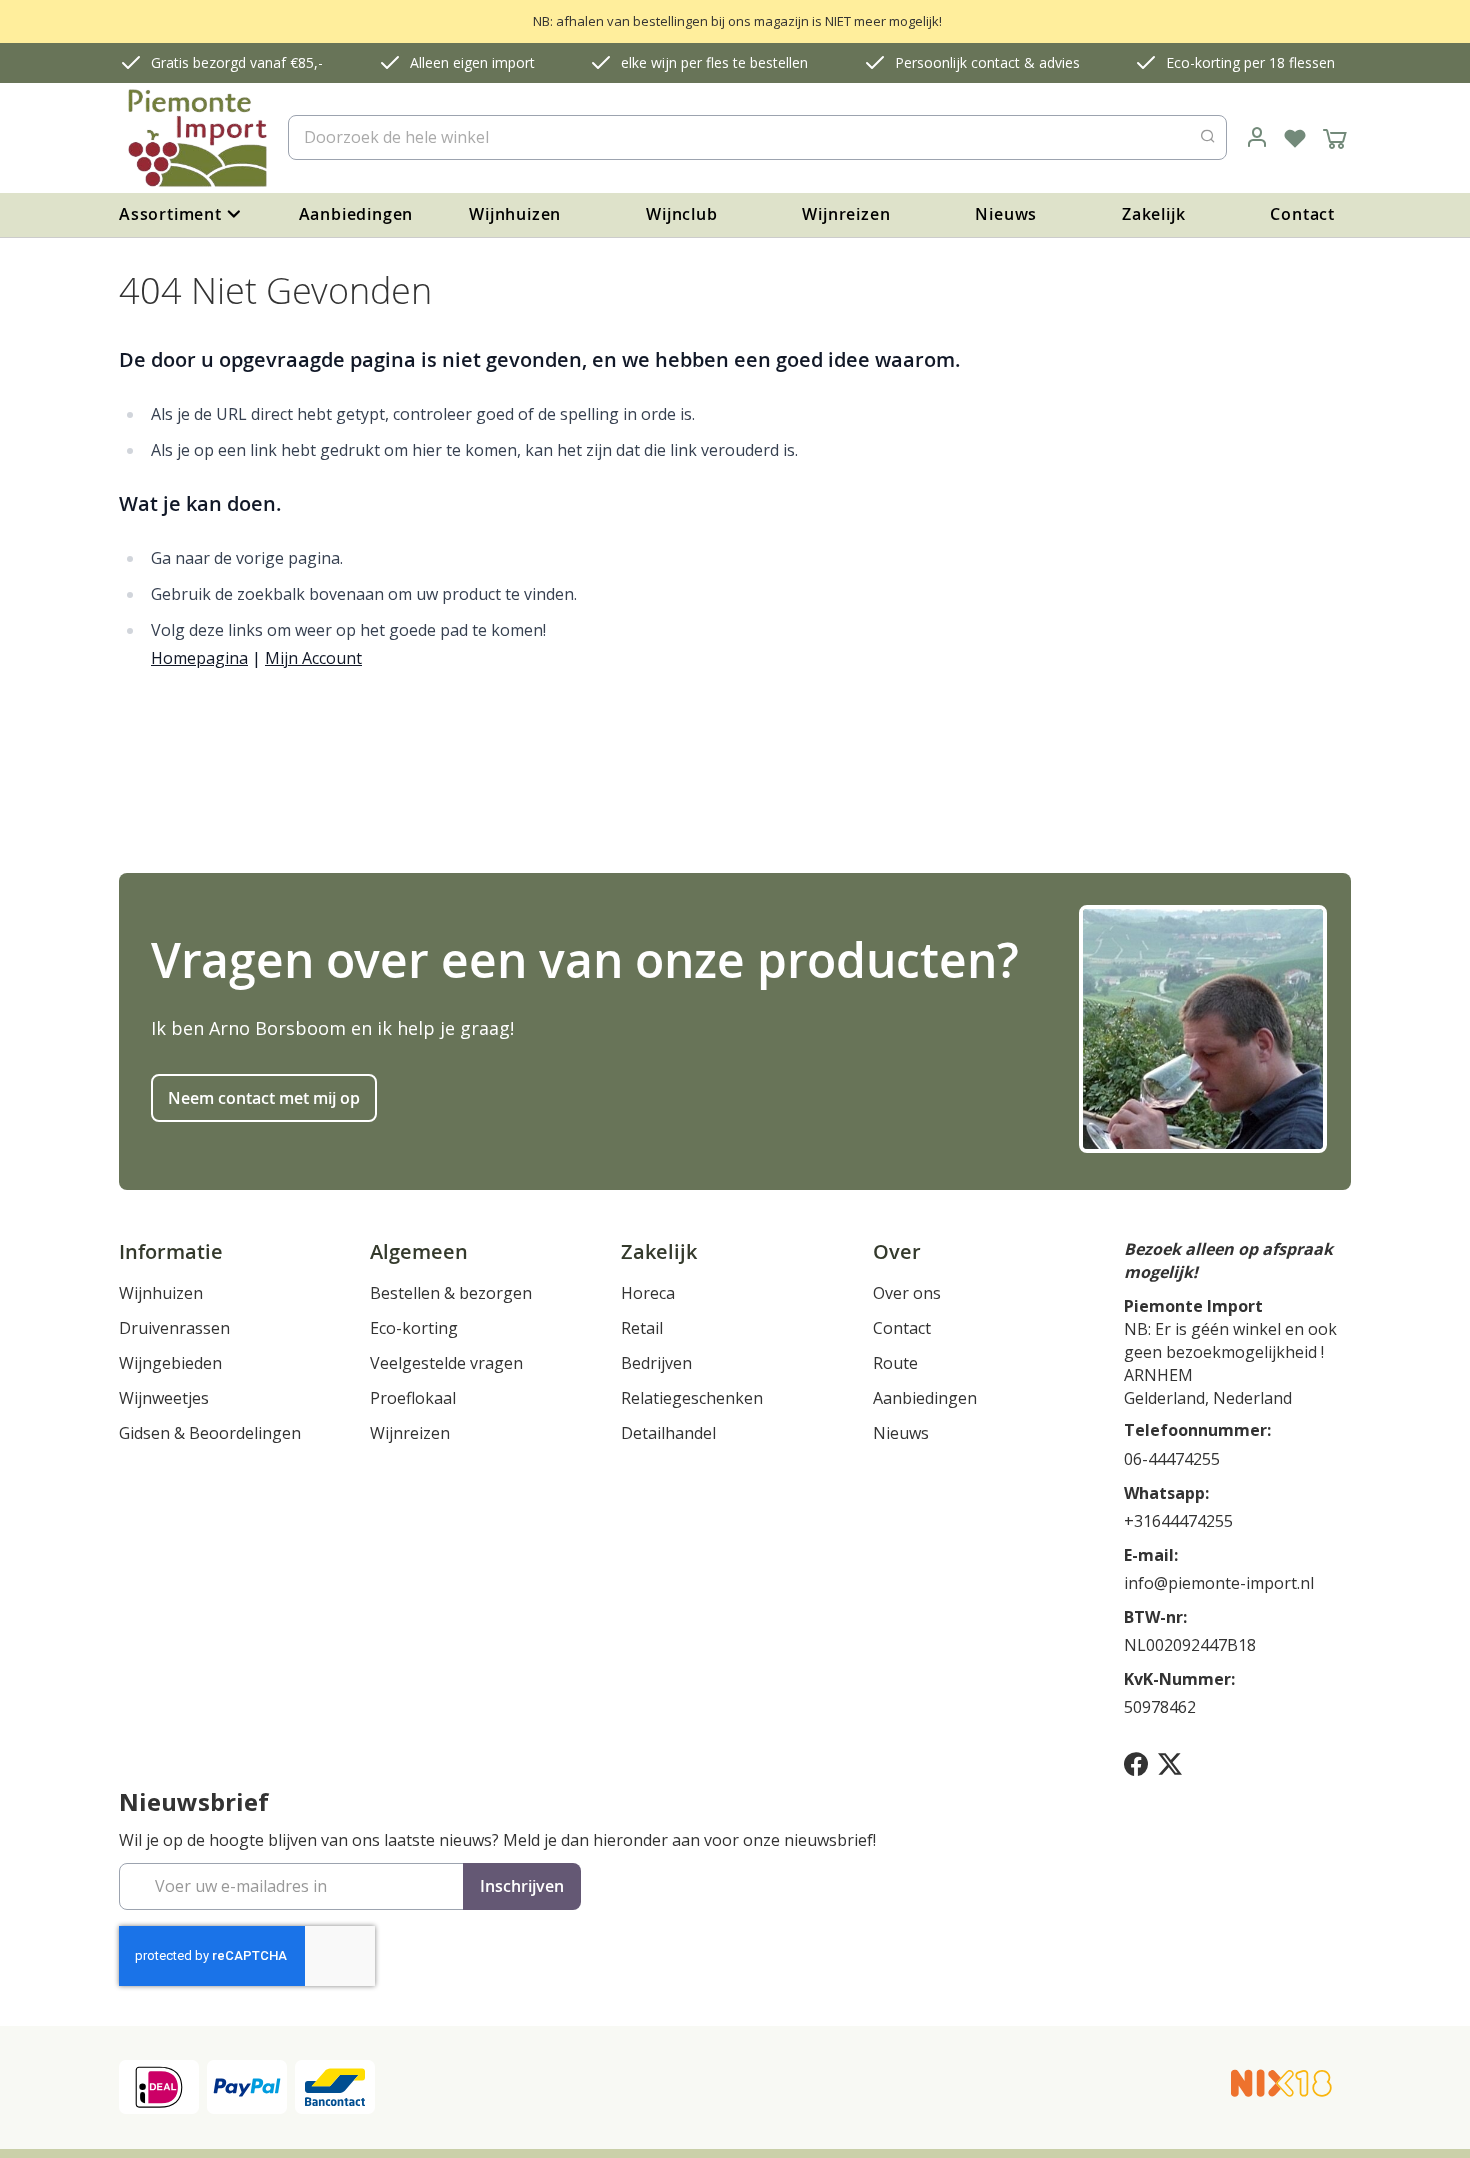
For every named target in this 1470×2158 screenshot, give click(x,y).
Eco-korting (414, 1328)
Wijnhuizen (515, 214)
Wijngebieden (170, 1363)
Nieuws (1006, 214)
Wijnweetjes (164, 1398)
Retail (642, 1328)
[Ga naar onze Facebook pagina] (1136, 1763)
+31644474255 (1178, 1521)
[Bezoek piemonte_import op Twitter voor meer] (1170, 1763)
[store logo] (195, 138)
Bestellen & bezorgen (451, 1293)
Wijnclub (681, 214)
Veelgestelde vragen (446, 1363)
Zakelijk (1153, 214)
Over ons (907, 1293)
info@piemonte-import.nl (1219, 1583)
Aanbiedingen (356, 214)
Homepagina (199, 658)
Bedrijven (656, 1363)
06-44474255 (1172, 1459)
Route (895, 1363)
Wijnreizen (846, 214)
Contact (1302, 214)
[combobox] (757, 137)
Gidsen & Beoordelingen (210, 1433)
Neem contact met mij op (264, 1098)
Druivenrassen (174, 1328)
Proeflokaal (413, 1398)
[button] (1257, 138)
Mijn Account (313, 658)
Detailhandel (668, 1433)
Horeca (648, 1293)
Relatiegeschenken (692, 1398)
